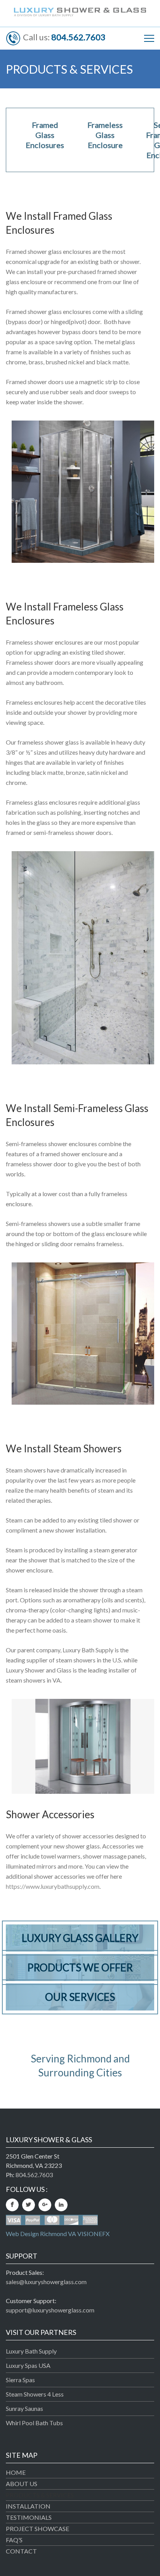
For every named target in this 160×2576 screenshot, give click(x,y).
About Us (22, 2484)
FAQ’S (14, 2540)
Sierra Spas (20, 2380)
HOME (16, 2472)
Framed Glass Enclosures (45, 135)
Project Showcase (37, 2529)
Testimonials (29, 2517)
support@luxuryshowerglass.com (50, 2310)
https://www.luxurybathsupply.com (53, 1886)
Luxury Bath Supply (31, 2351)
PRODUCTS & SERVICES (40, 2495)
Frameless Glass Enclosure (105, 135)
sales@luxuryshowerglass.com (46, 2282)
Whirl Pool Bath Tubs (34, 2423)
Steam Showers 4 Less (35, 2394)
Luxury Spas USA (28, 2365)
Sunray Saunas (24, 2408)
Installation (28, 2506)
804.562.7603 (78, 37)
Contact (21, 2551)
